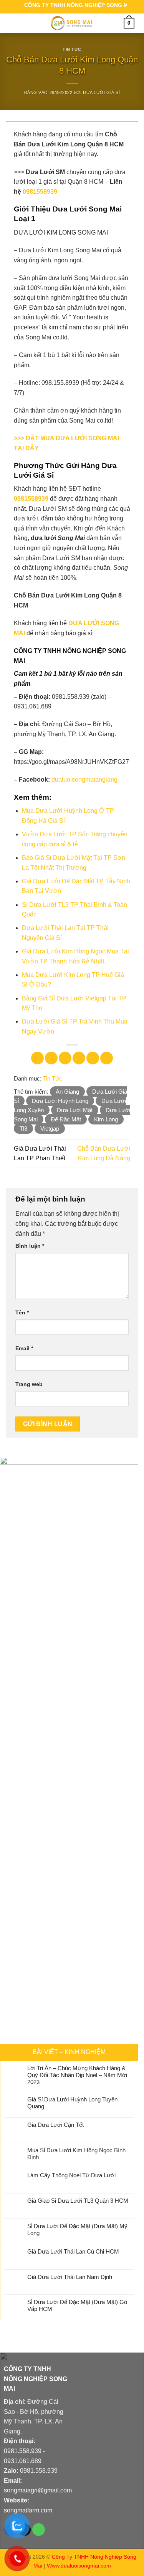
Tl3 (23, 1129)
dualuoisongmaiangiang (84, 780)
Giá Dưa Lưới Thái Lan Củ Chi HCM (73, 2251)
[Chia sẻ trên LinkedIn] (107, 1058)
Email (24, 1348)
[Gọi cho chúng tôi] (39, 2530)
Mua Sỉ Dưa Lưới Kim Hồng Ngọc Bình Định (76, 2154)
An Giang (67, 1092)
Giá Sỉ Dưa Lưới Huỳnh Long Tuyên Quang (72, 2103)
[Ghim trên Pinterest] (93, 1058)
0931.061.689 (23, 2461)
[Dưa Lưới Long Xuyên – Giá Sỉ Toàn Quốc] (71, 23)
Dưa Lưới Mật (75, 1110)
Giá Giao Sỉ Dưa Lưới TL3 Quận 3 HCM (78, 2201)
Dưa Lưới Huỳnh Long (60, 1101)
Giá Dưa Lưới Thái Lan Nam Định (70, 2277)
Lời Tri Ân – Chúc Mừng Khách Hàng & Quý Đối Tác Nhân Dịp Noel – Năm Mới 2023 (77, 2075)
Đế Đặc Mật (66, 1119)
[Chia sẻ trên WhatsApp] (37, 1058)
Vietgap (50, 1129)
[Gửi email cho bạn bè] (79, 1058)
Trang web (29, 1384)
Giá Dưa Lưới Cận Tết (55, 2125)
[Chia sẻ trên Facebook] (51, 1058)
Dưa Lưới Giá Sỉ (101, 92)
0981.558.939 (23, 2451)
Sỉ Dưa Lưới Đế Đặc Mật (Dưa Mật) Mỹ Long (77, 2229)
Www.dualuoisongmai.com (79, 2566)
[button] (14, 23)
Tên (22, 1312)
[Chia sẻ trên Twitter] (65, 1058)
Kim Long (106, 1119)
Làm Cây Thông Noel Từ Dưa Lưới (71, 2175)
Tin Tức (72, 49)
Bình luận (30, 1246)
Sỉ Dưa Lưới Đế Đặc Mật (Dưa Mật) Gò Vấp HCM (77, 2305)
